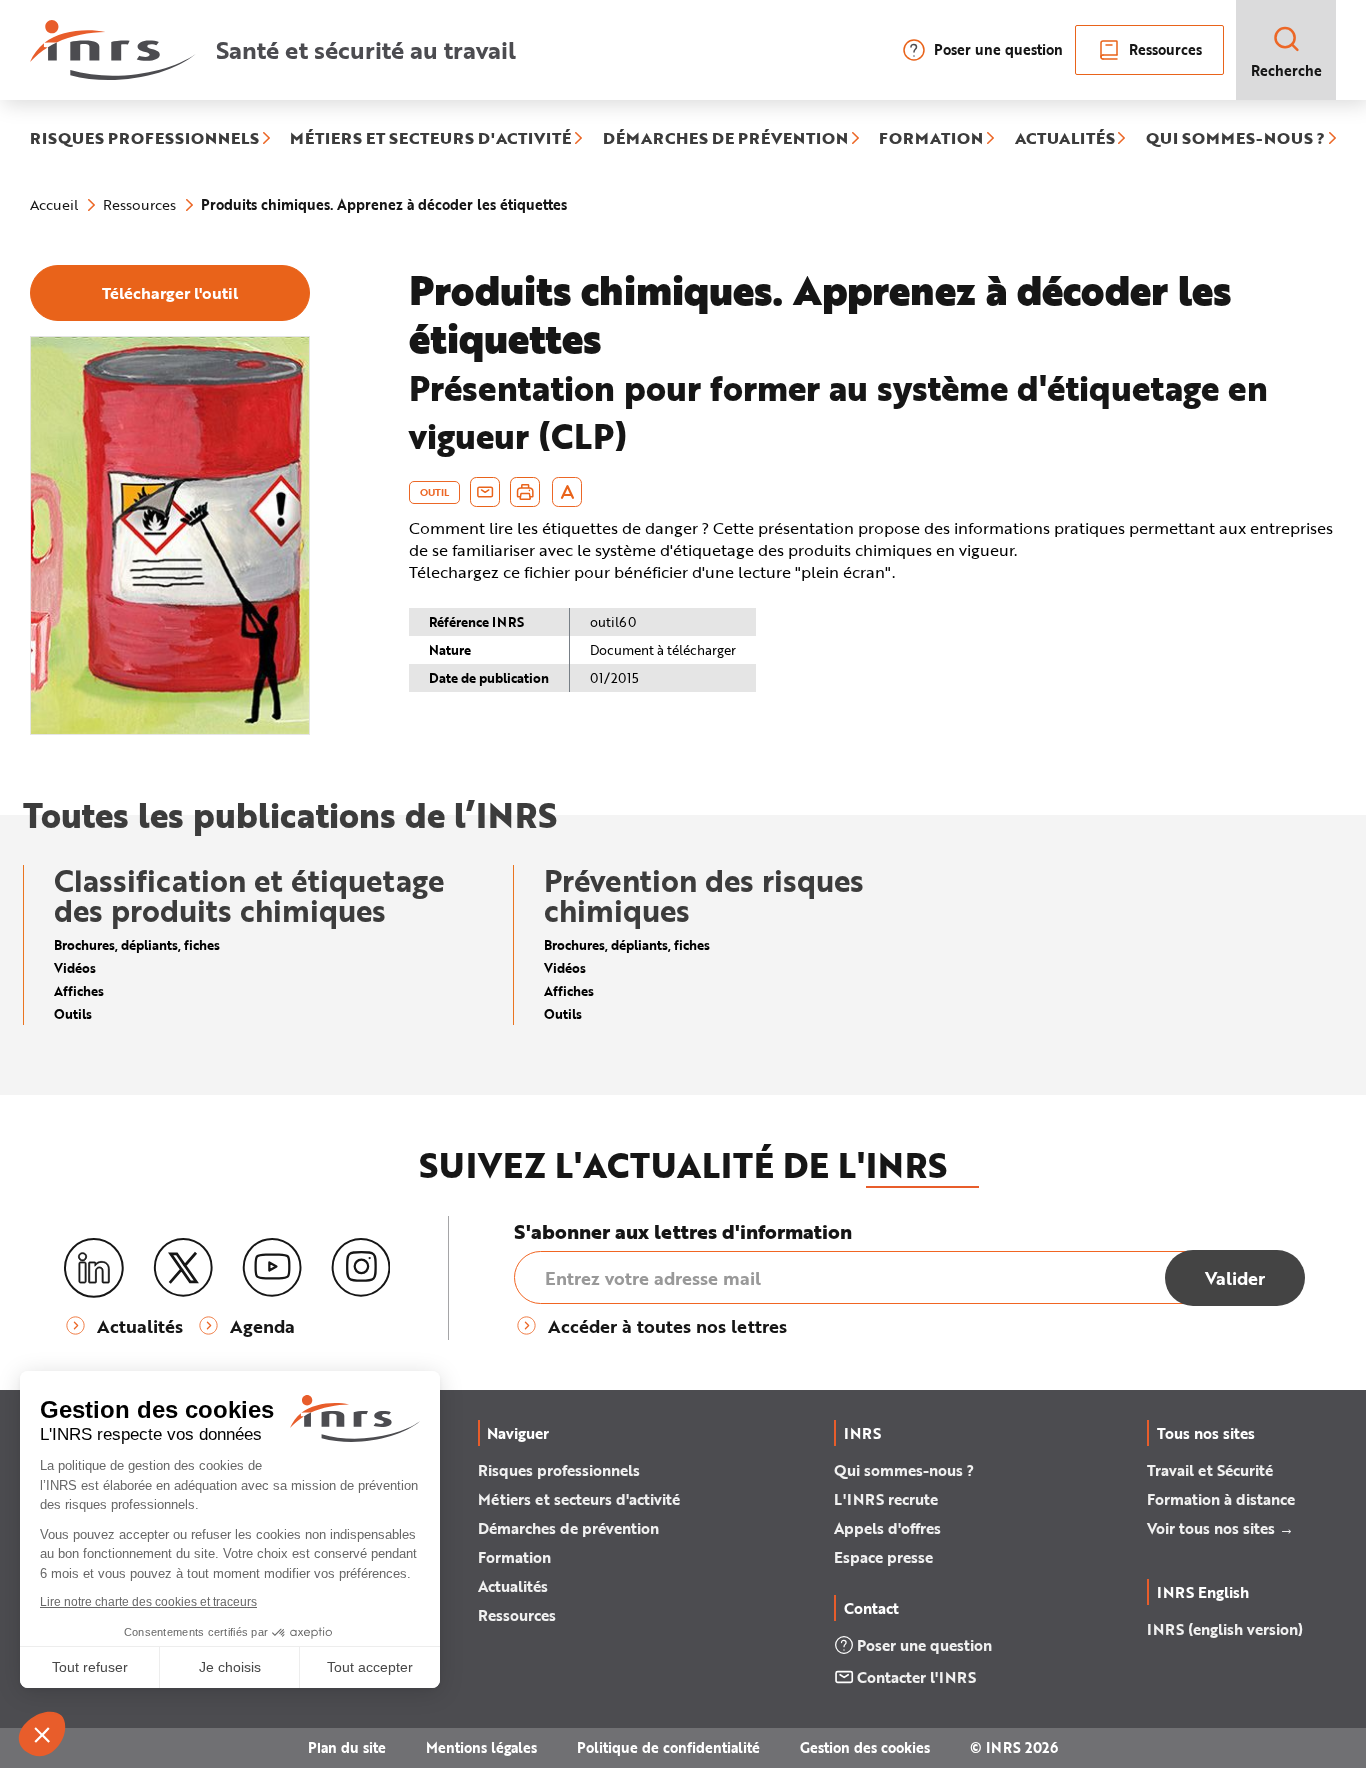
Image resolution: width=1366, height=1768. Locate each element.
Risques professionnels (559, 1470)
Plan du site (347, 1747)
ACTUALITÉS (1065, 139)
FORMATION (931, 139)
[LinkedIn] (94, 1268)
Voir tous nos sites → (1220, 1528)
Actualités (513, 1586)
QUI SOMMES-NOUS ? (1235, 139)
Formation (514, 1557)
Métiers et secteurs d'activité (579, 1499)
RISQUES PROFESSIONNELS (144, 139)
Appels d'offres (887, 1528)
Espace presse (883, 1557)
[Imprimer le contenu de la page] (525, 492)
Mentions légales (481, 1747)
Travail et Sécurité (1210, 1470)
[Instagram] (361, 1268)
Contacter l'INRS (916, 1677)
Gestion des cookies (865, 1747)
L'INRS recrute (886, 1499)
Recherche (1286, 70)
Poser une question (998, 49)
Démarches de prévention (568, 1528)
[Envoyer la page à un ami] (485, 492)
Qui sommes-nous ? (904, 1470)
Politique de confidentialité (668, 1747)
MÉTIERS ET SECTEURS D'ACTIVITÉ (430, 139)
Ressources (1165, 49)
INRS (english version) (1225, 1629)
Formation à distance (1221, 1499)
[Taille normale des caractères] (567, 492)
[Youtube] (272, 1268)
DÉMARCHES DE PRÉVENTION (725, 139)
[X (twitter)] (183, 1268)
